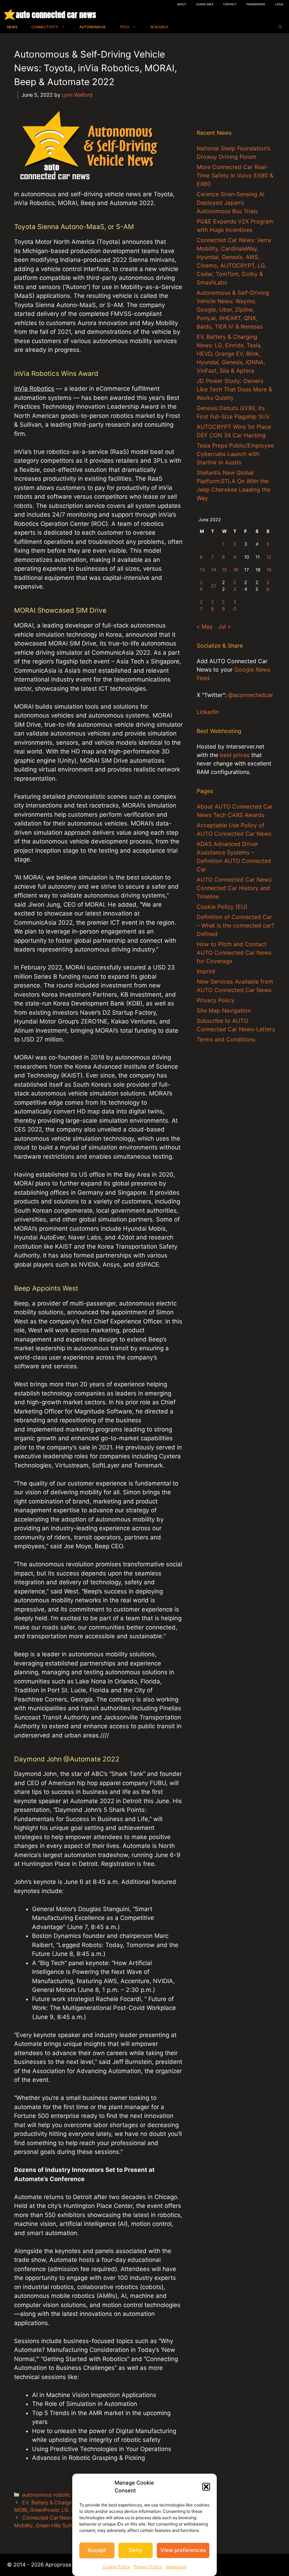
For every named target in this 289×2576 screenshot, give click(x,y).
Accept (97, 2550)
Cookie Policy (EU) (222, 907)
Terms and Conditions (226, 1039)
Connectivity (45, 27)
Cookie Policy (116, 2567)
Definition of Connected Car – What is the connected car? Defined (235, 925)
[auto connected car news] (10, 15)
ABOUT (182, 4)
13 (202, 570)
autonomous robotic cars (52, 2495)
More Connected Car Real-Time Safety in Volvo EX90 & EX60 (235, 175)
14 (214, 570)
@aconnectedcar (251, 695)
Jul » (225, 626)
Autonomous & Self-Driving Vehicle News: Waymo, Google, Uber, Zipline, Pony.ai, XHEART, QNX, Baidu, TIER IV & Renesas (233, 310)
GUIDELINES (205, 4)
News (12, 27)
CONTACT (230, 4)
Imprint (206, 971)
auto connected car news (56, 15)
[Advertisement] (236, 83)
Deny (135, 2550)
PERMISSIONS (256, 4)
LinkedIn (208, 712)
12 (269, 557)
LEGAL (279, 4)
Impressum (176, 2567)
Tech (124, 27)
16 (236, 570)
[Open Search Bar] (280, 27)
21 (214, 586)
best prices (235, 755)
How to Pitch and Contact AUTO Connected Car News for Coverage (234, 953)
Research (159, 27)
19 (269, 570)
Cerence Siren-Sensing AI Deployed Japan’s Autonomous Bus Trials (230, 203)
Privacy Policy (148, 2567)
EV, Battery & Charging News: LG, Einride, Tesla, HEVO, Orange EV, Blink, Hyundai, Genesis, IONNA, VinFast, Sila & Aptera (231, 354)
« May (205, 626)
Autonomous (92, 27)
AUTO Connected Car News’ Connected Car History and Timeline (235, 888)
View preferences (183, 2550)
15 (225, 570)
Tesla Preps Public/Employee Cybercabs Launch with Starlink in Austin (235, 454)
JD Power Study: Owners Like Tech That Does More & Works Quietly (234, 389)
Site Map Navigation (224, 1010)
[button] (206, 2487)
